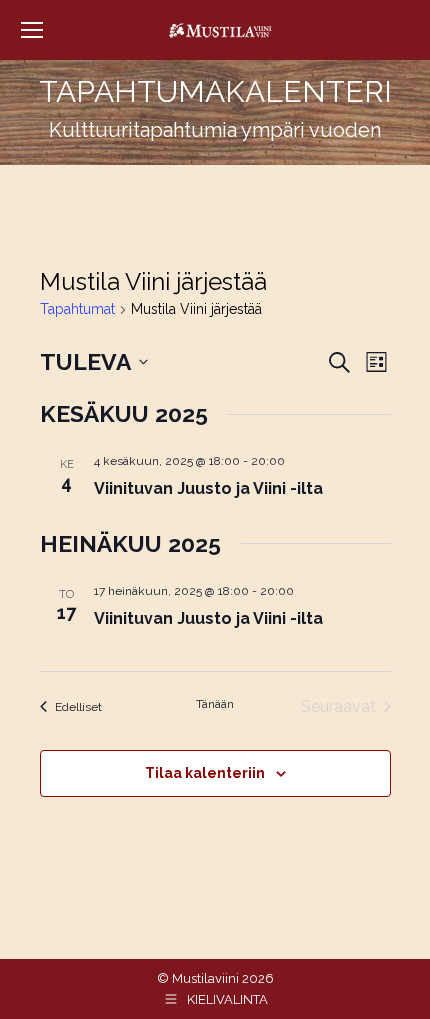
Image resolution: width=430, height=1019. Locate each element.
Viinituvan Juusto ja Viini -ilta (208, 488)
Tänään (215, 704)
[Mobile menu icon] (32, 30)
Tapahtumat (77, 309)
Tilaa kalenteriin (205, 773)
